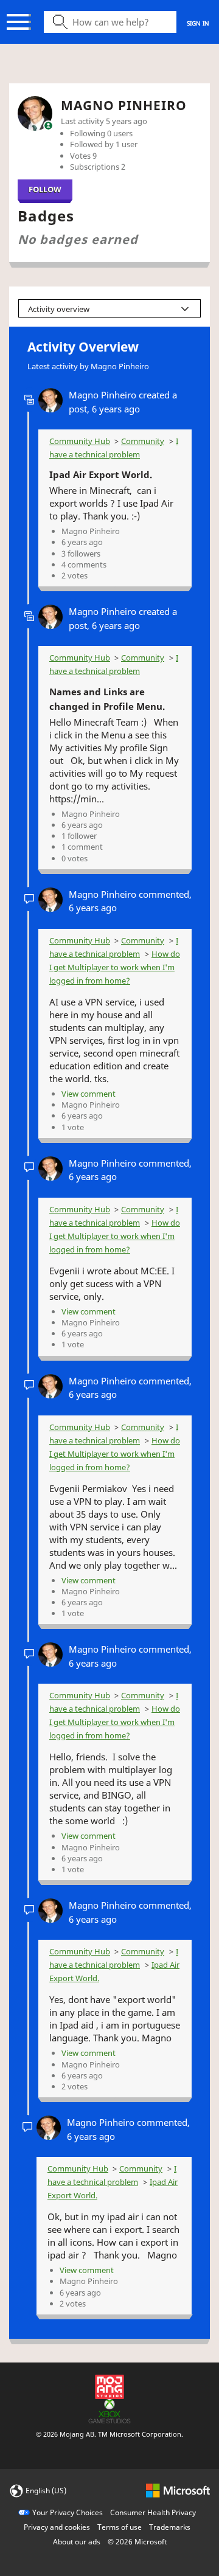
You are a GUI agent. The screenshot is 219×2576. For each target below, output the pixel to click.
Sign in (198, 23)
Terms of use (120, 2527)
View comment (89, 1094)
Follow (45, 189)
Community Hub (80, 441)
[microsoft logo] (178, 2490)
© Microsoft (137, 2542)
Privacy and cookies (57, 2527)
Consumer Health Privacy (153, 2512)
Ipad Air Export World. (101, 474)
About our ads (77, 2542)
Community (143, 441)
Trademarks (170, 2527)
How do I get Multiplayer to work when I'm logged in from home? (115, 967)
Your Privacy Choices (68, 2512)
